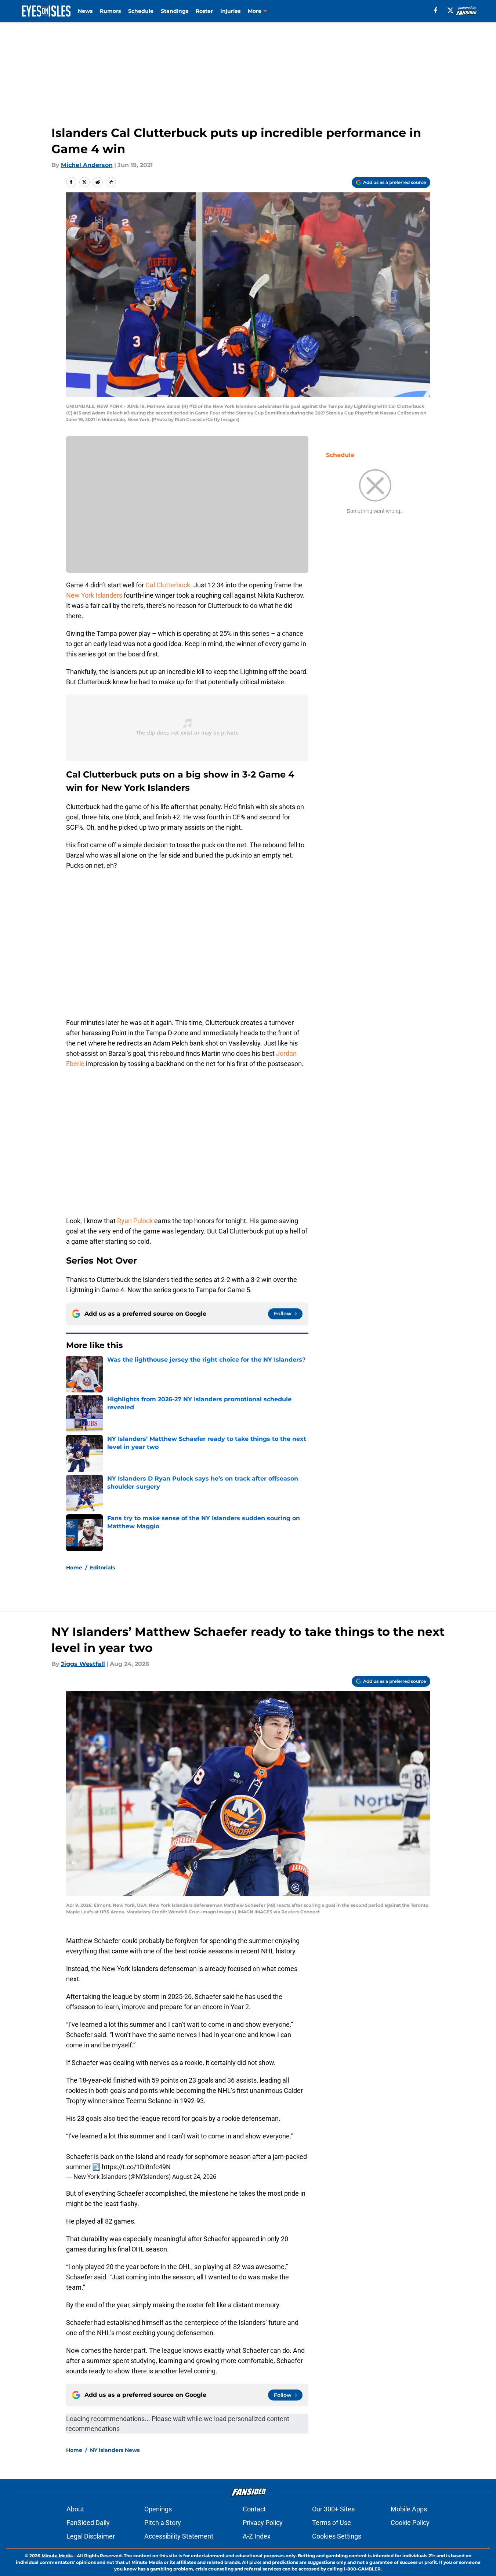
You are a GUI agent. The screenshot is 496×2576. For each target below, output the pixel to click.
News (85, 11)
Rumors (110, 11)
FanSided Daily (88, 2523)
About (75, 2509)
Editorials (102, 1568)
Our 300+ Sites (333, 2509)
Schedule (141, 11)
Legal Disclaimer (91, 2536)
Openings (158, 2509)
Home (74, 1568)
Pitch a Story (163, 2523)
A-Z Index (257, 2536)
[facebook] (436, 10)
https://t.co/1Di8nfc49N (136, 2167)
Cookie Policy (410, 2523)
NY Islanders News (115, 2450)
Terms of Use (332, 2523)
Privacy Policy (263, 2523)
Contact (254, 2509)
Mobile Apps (409, 2509)
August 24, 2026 (194, 2177)
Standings (175, 11)
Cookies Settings (337, 2536)
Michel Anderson (87, 165)
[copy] (111, 182)
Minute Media (57, 2556)
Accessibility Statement (179, 2536)
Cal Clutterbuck (168, 585)
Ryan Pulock (135, 1221)
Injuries (230, 11)
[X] (450, 10)
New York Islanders (94, 595)
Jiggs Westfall (83, 1664)
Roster (204, 11)
